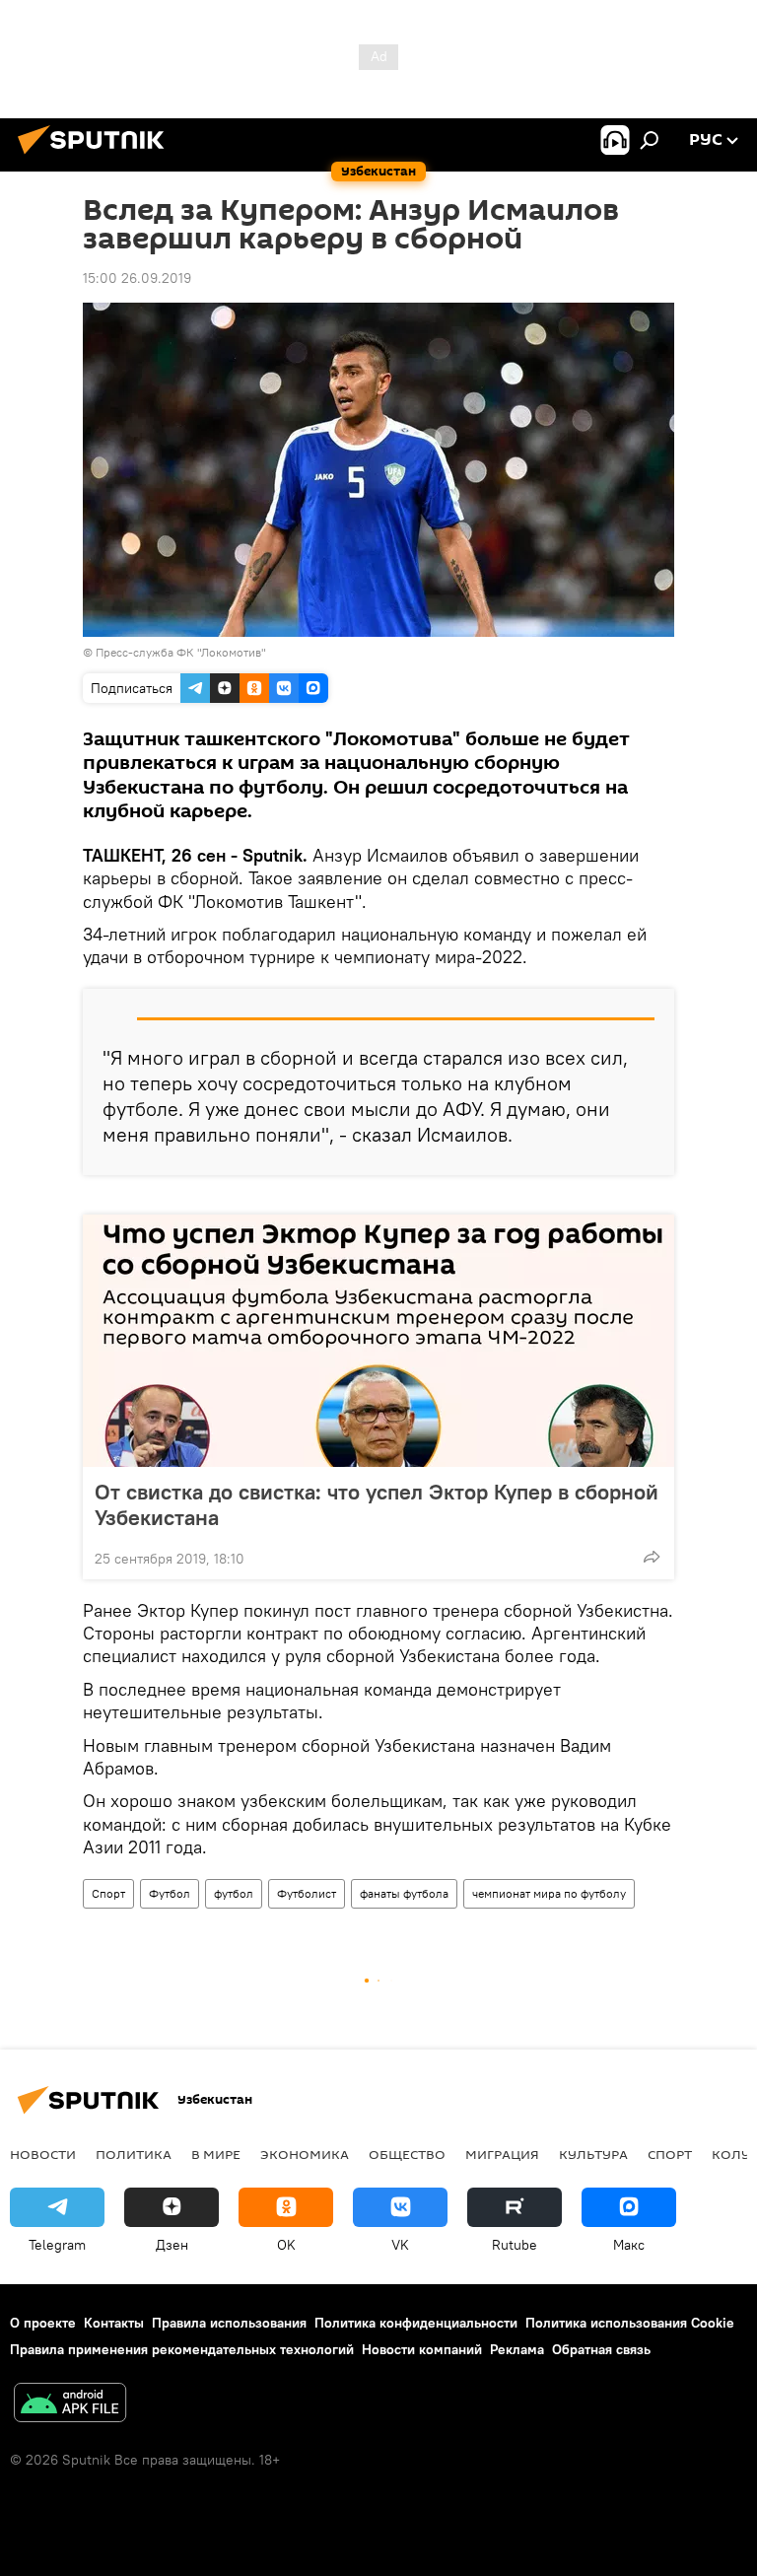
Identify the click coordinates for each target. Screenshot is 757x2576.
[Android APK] (70, 2405)
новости (43, 2154)
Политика (134, 2154)
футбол (234, 1893)
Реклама (517, 2349)
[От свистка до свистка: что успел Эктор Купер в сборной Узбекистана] (378, 1341)
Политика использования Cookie (630, 2323)
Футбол (170, 1893)
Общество (407, 2154)
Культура (593, 2154)
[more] (652, 1557)
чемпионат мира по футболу (549, 1893)
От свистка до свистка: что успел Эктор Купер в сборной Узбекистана (377, 1504)
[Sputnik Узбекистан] (97, 157)
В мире (216, 2154)
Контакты (114, 2323)
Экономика (305, 2154)
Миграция (502, 2154)
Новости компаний (422, 2349)
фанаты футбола (404, 1893)
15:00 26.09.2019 (137, 278)
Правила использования (229, 2323)
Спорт (108, 1893)
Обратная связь (601, 2349)
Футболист (307, 1893)
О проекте (43, 2323)
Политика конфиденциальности (416, 2323)
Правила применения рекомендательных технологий (182, 2349)
